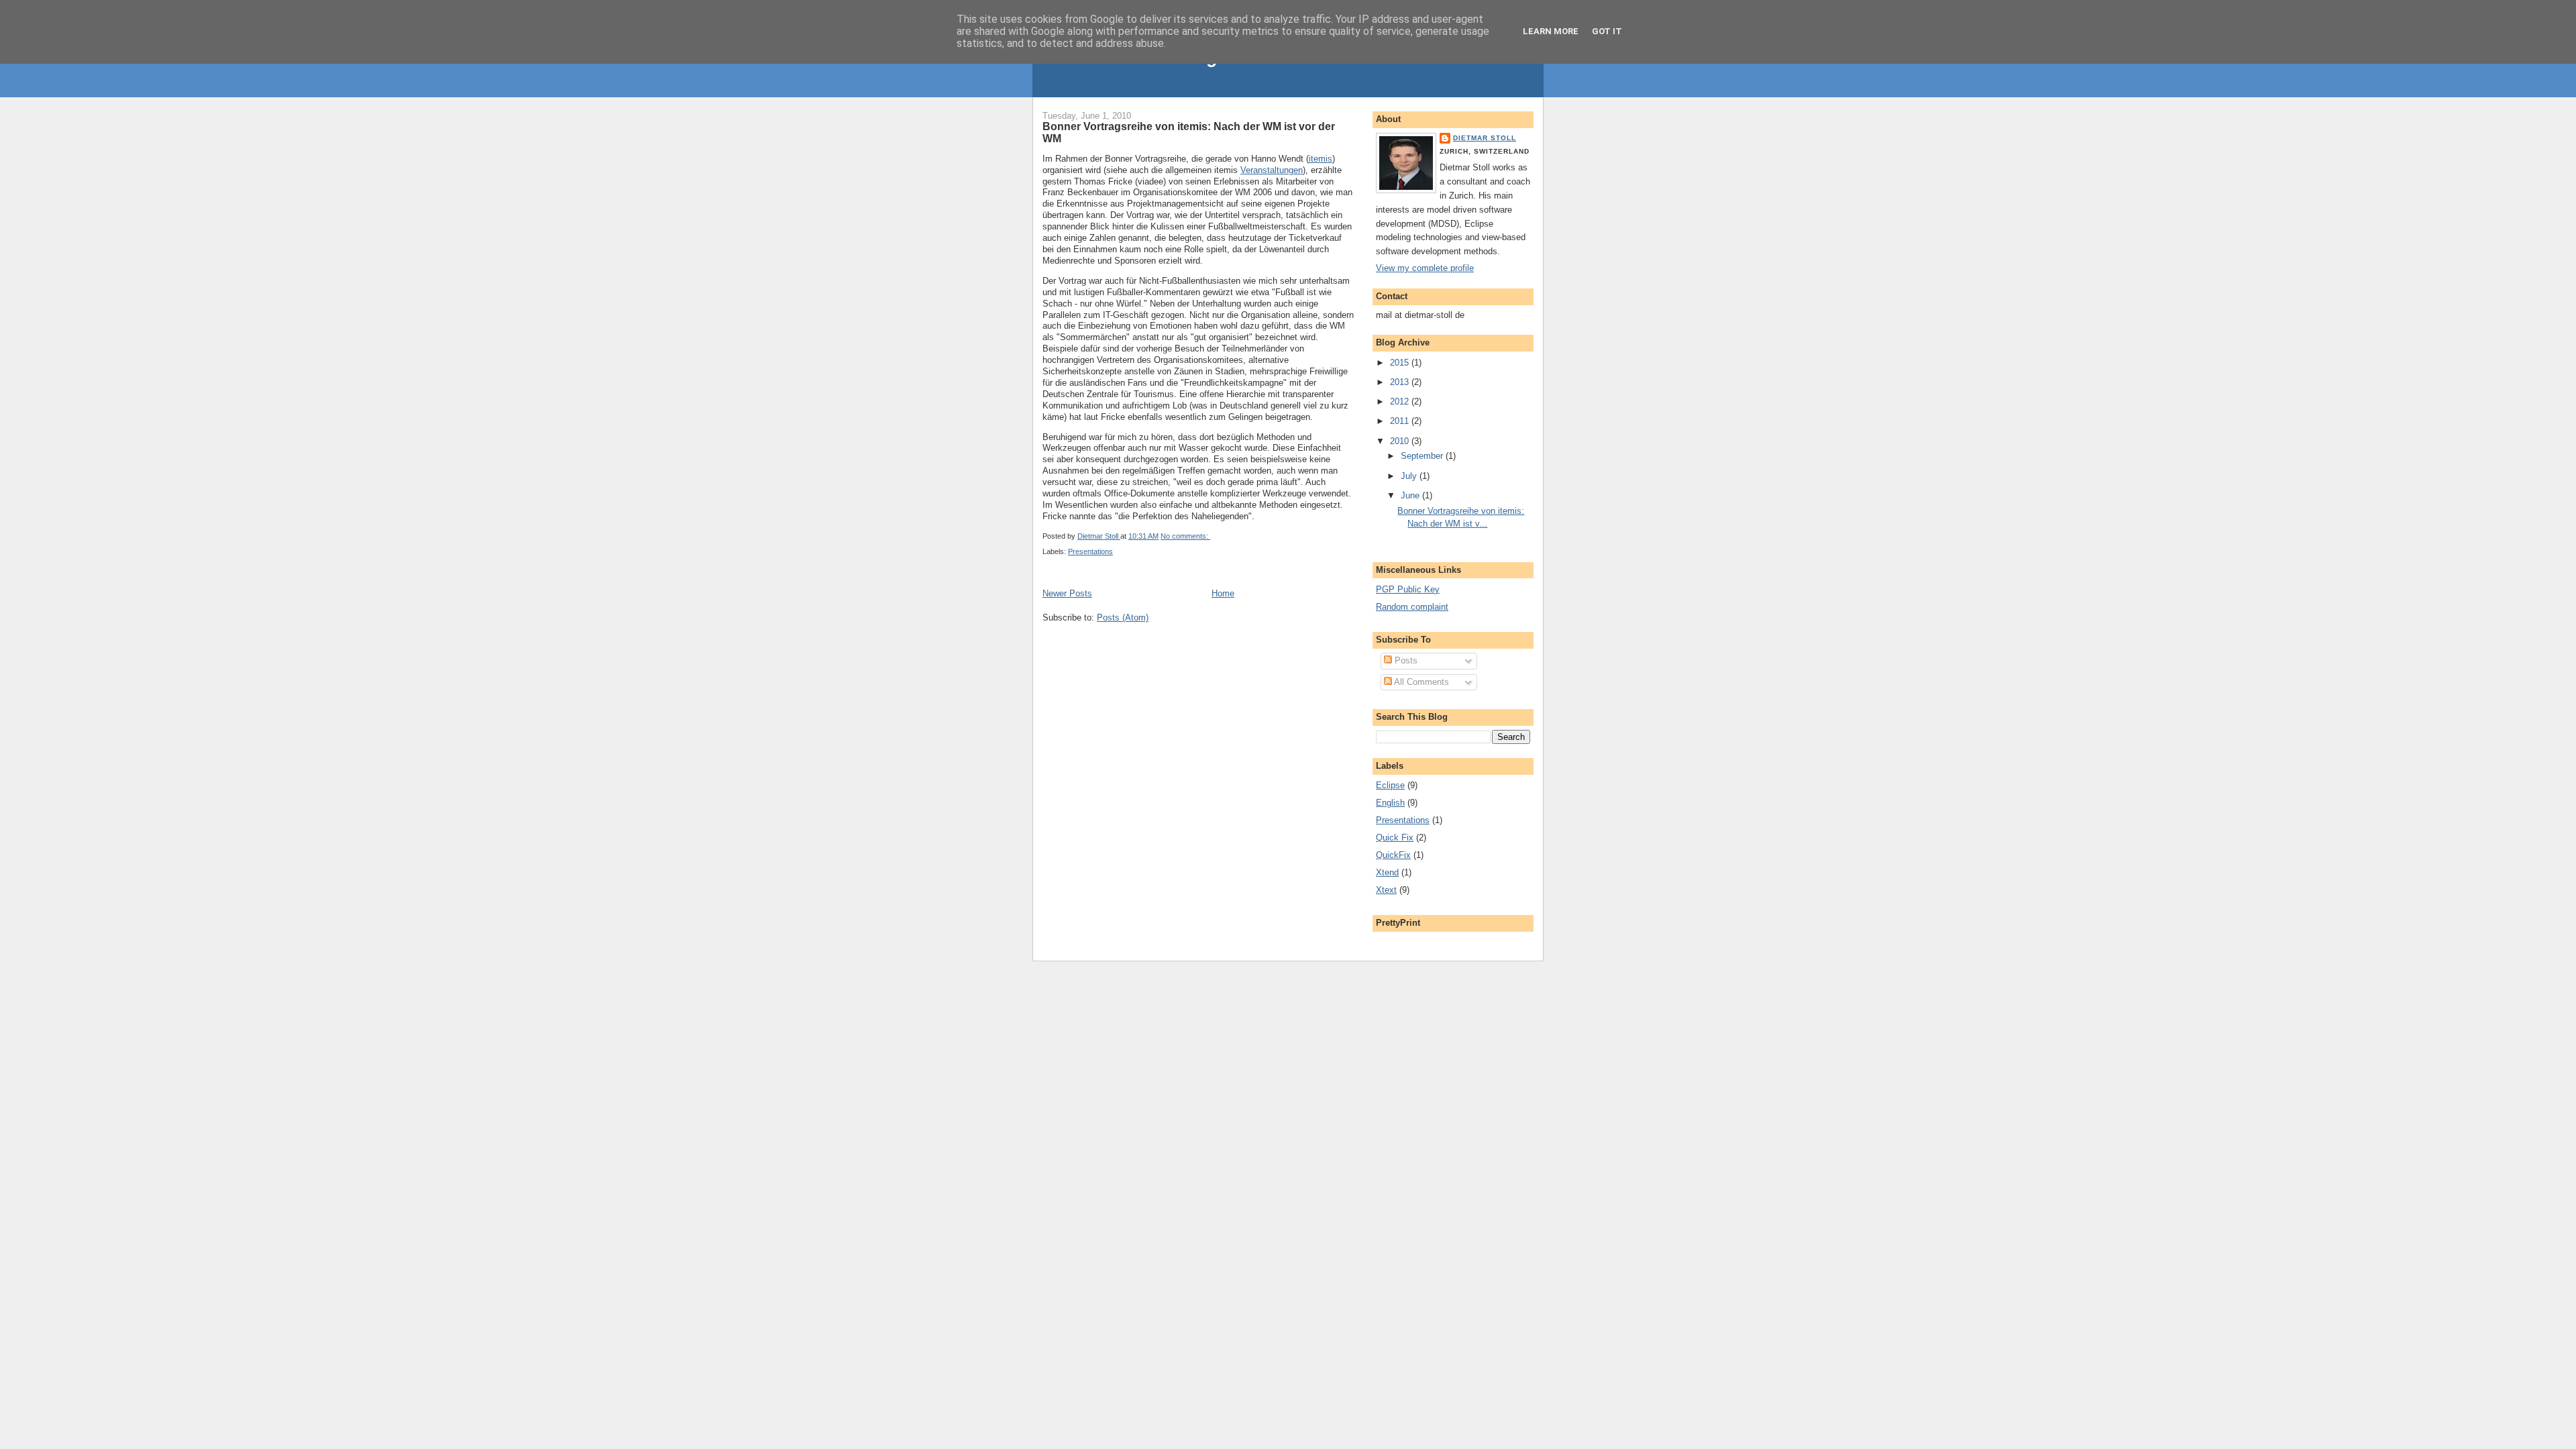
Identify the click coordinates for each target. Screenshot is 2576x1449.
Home (1223, 593)
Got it (1607, 31)
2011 (1401, 421)
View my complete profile (1425, 268)
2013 (1401, 382)
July (1410, 476)
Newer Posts (1067, 593)
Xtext (1386, 890)
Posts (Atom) (1123, 618)
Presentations (1090, 551)
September (1423, 456)
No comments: (1185, 536)
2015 (1401, 363)
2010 (1401, 441)
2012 (1401, 401)
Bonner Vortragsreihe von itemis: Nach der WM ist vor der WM (1189, 132)
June (1411, 495)
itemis (1321, 159)
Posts (1405, 660)
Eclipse (1390, 785)
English (1390, 803)
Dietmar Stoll (1485, 138)
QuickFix (1393, 855)
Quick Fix (1395, 838)
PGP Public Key (1408, 589)
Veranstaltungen (1272, 170)
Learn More (1551, 31)
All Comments (1420, 682)
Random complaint (1412, 607)
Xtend (1387, 872)
